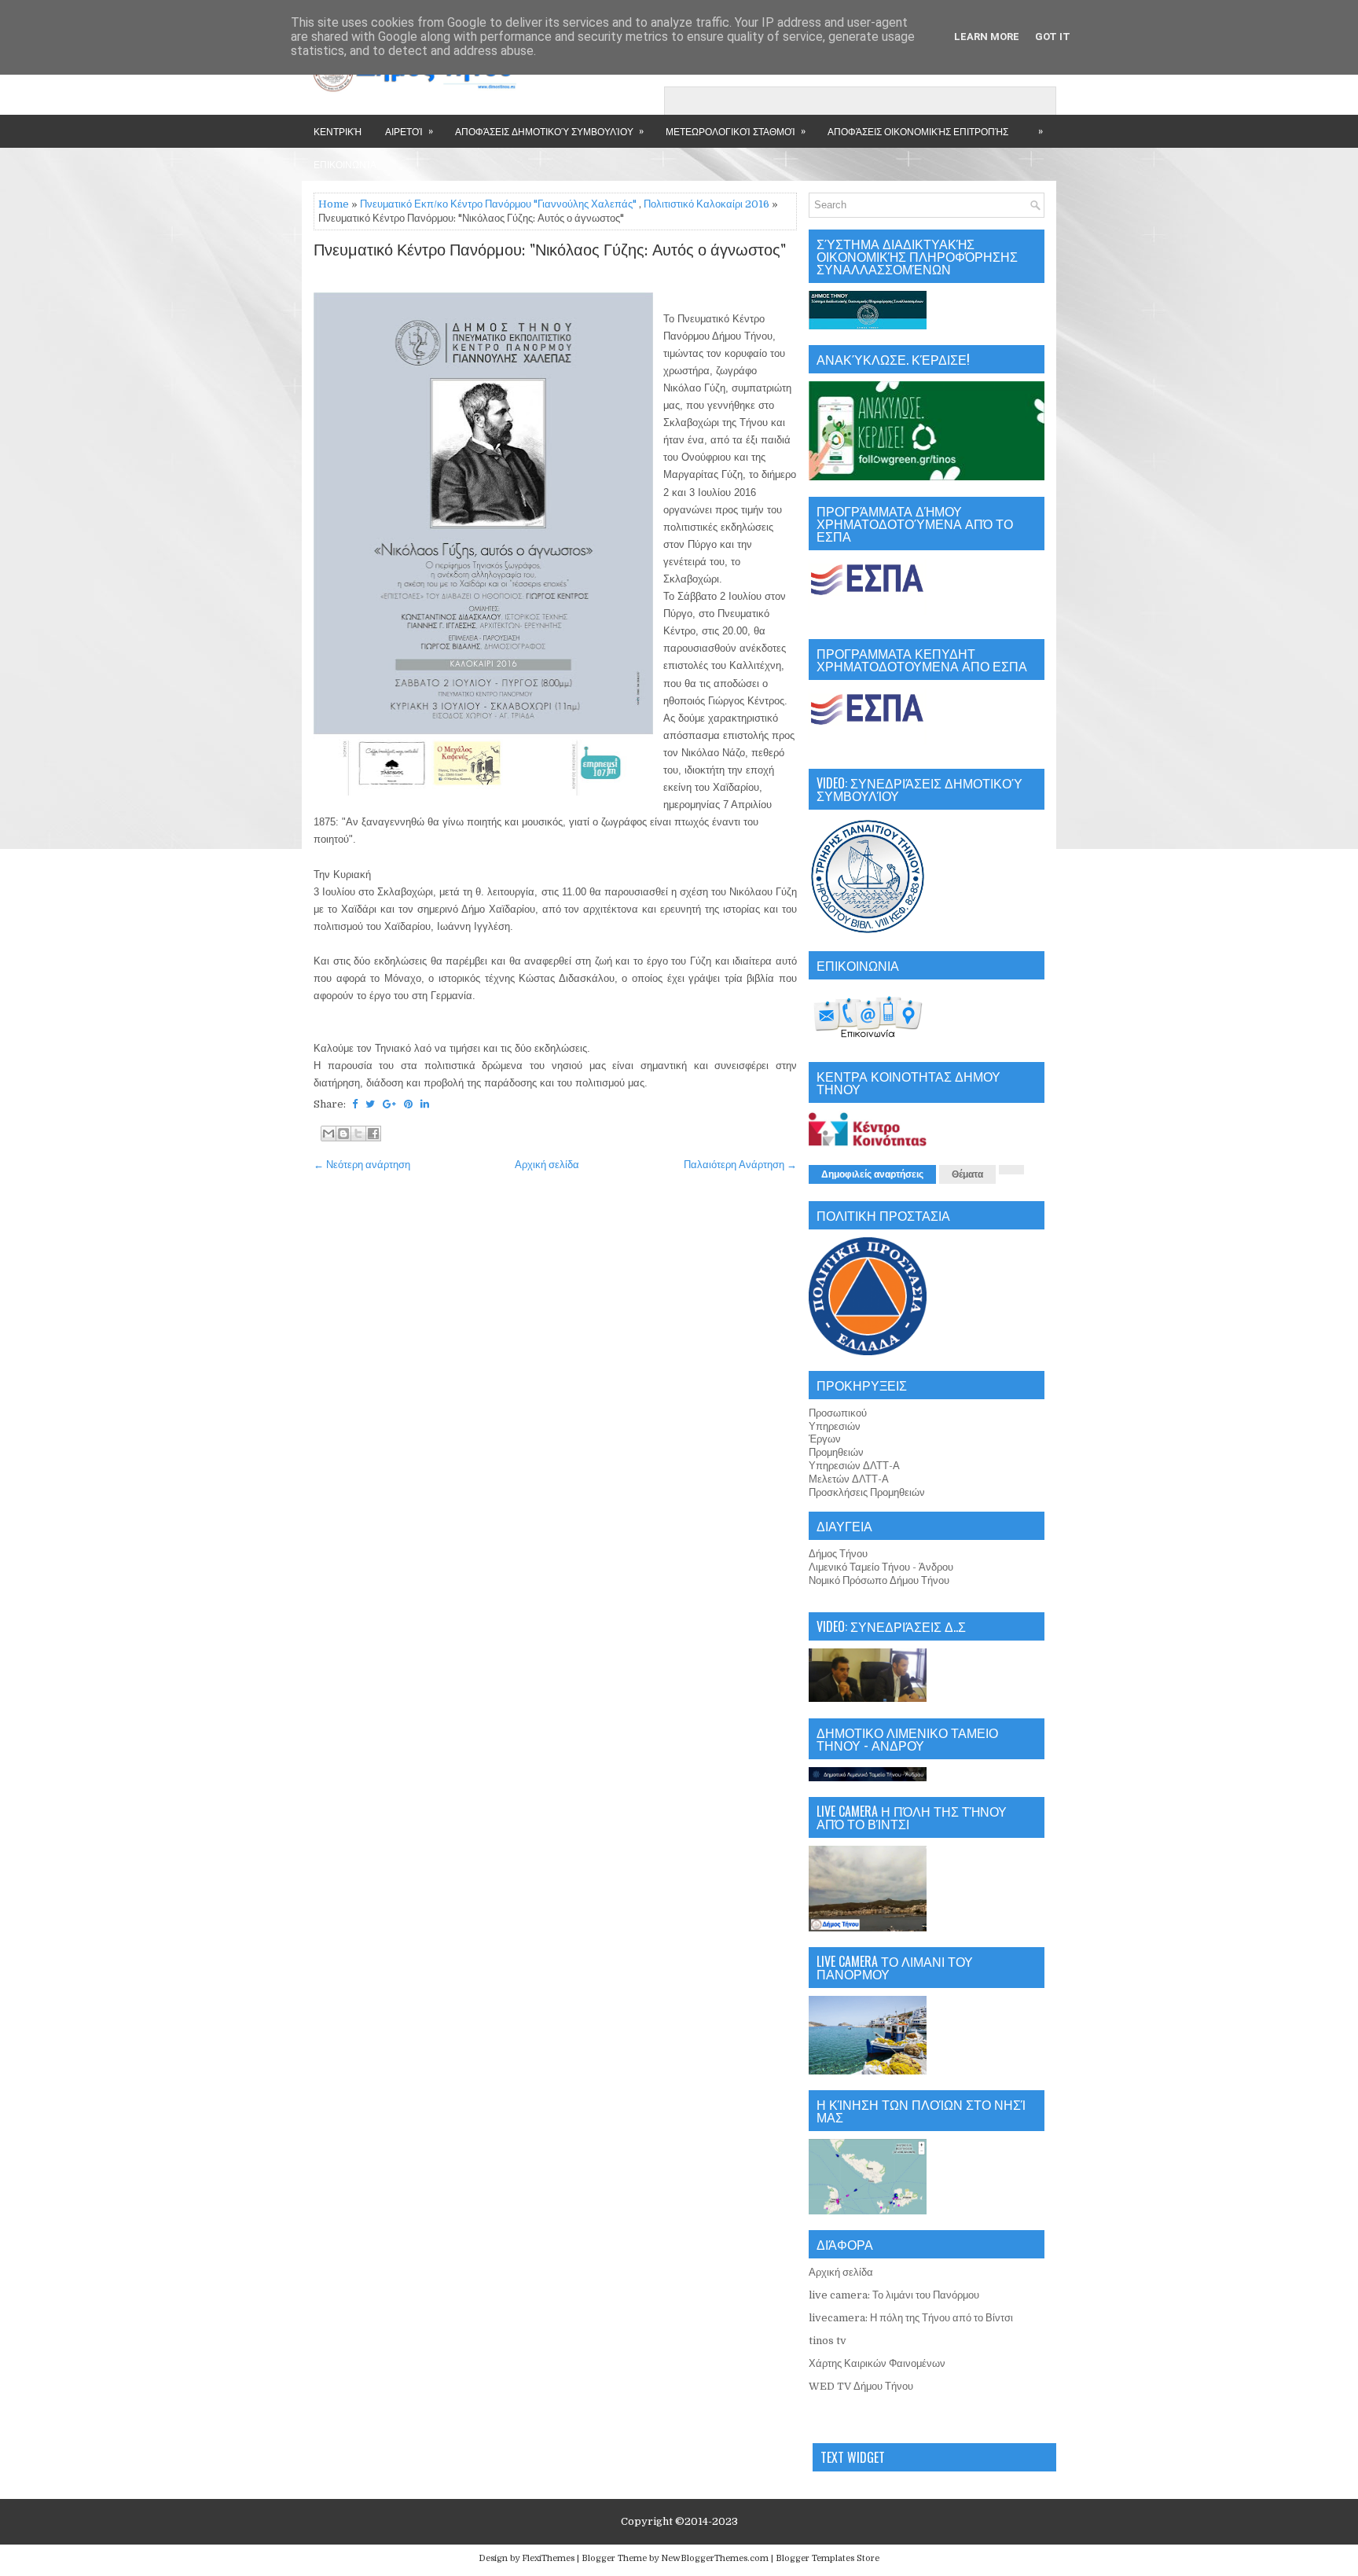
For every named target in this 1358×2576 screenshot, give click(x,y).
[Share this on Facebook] (355, 1104)
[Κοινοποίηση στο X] (358, 1134)
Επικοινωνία (345, 164)
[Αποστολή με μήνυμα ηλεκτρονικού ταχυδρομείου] (328, 1134)
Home (334, 204)
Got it (1053, 37)
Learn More (987, 37)
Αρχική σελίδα (547, 1165)
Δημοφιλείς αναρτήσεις (872, 1174)
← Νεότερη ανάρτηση (362, 1165)
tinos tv (828, 2341)
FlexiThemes (548, 2558)
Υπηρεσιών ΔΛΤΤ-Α (854, 1466)
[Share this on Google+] (389, 1104)
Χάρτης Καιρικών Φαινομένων (877, 2363)
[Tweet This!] (370, 1104)
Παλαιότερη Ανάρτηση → (740, 1165)
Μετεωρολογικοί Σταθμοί (736, 130)
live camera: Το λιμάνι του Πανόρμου (894, 2295)
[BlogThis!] (343, 1134)
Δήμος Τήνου (838, 1554)
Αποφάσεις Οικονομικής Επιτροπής (918, 131)
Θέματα (967, 1174)
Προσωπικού (838, 1413)
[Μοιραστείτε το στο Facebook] (373, 1134)
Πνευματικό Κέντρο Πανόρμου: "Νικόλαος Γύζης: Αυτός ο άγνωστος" (550, 251)
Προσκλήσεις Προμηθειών (867, 1492)
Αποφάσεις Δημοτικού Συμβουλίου (549, 130)
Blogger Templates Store (828, 2558)
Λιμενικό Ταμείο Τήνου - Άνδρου (881, 1567)
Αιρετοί (409, 130)
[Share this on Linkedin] (425, 1104)
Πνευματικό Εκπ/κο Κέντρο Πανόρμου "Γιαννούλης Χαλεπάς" (498, 204)
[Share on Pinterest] (408, 1104)
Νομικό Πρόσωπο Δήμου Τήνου (879, 1580)
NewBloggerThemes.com (715, 2558)
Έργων (825, 1439)
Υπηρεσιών (835, 1426)
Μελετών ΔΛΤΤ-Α (849, 1479)
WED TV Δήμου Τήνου (861, 2386)
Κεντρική (338, 131)
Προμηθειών (836, 1452)
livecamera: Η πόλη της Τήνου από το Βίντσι (911, 2318)
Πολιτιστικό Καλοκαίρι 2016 (707, 204)
